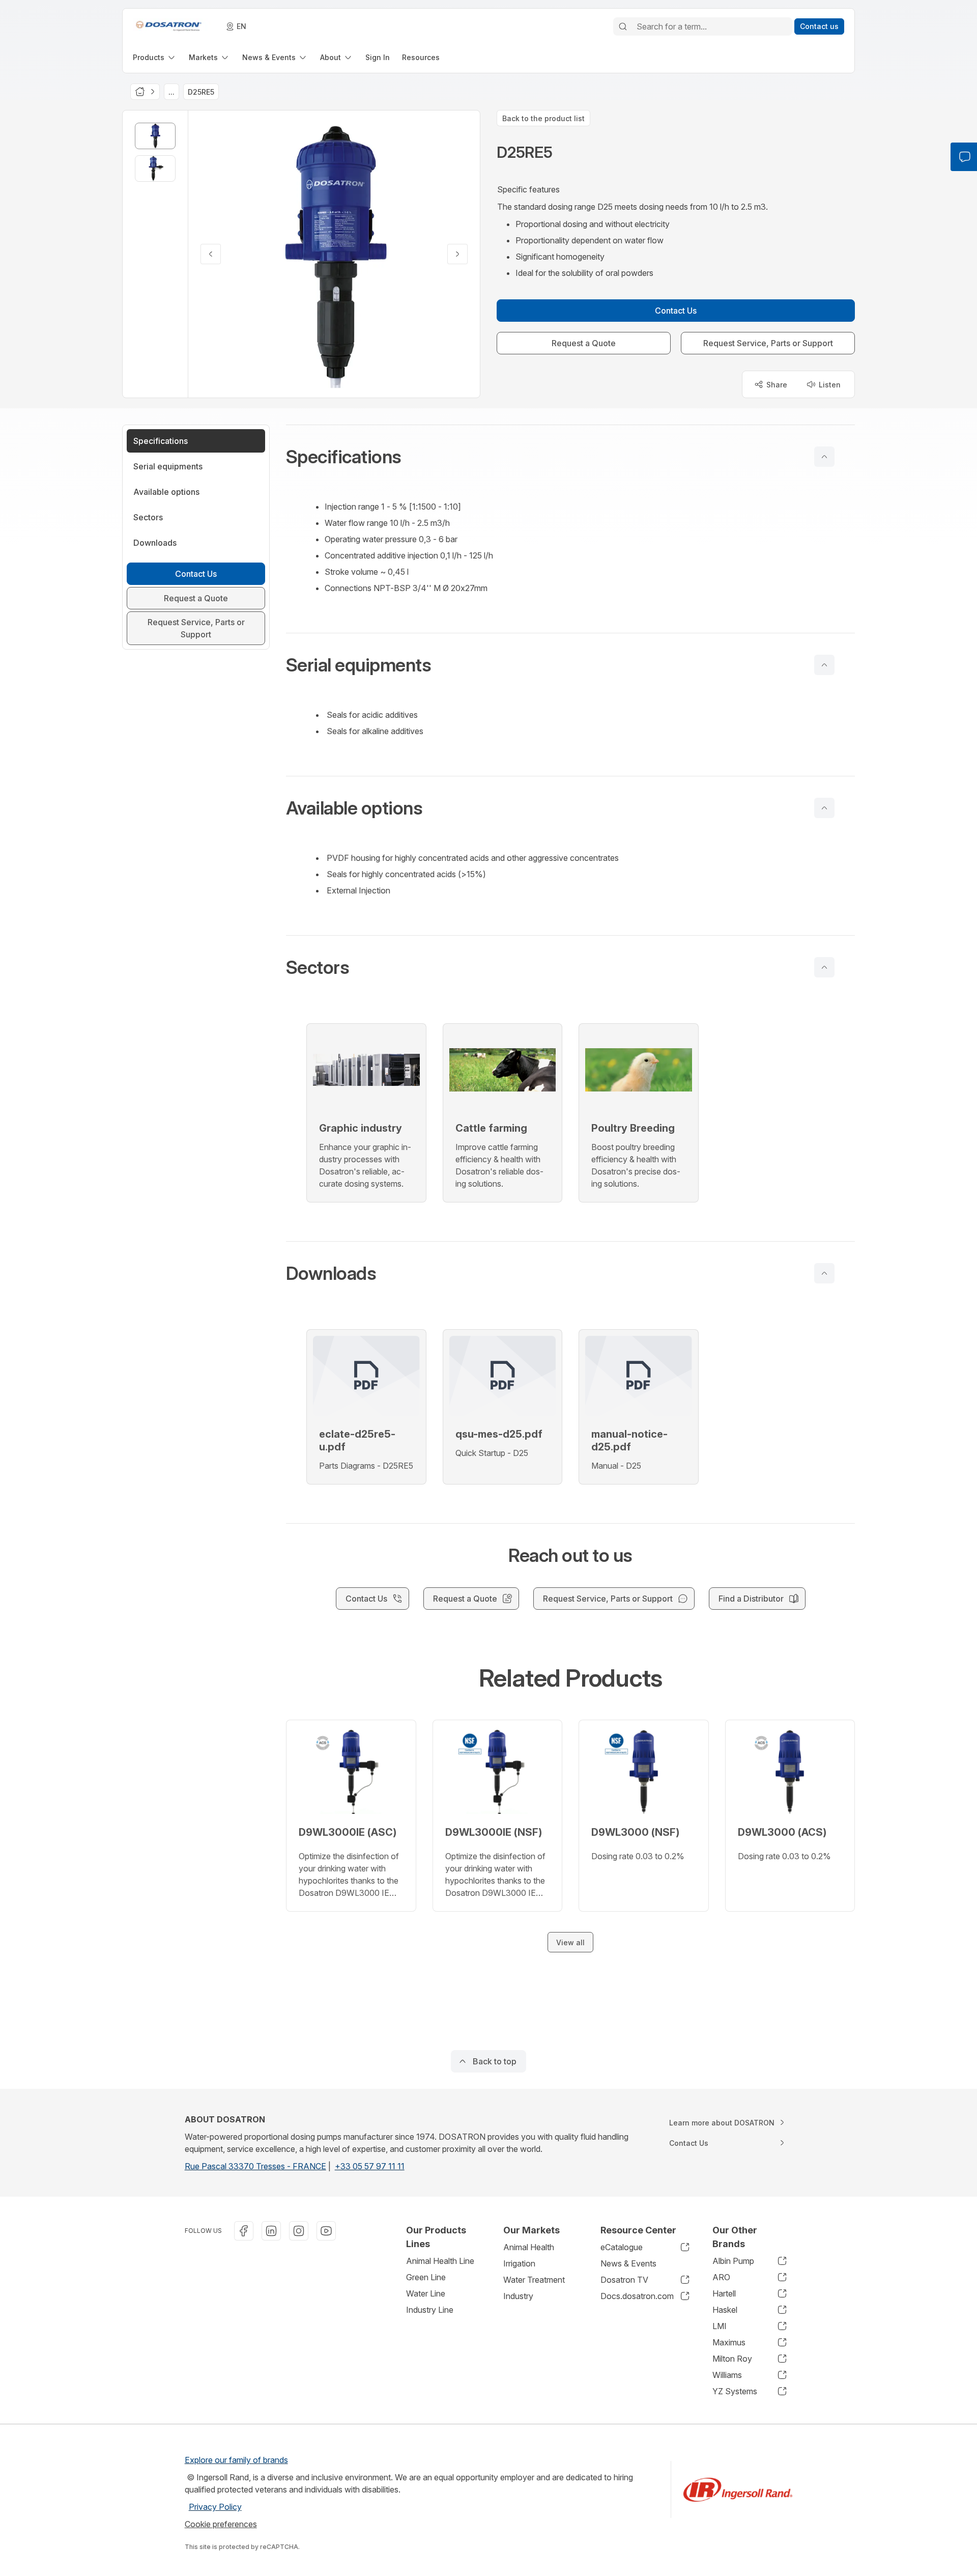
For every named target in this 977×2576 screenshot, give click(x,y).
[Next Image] (457, 254)
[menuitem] (155, 57)
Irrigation (519, 2263)
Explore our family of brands (236, 2460)
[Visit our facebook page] (244, 2231)
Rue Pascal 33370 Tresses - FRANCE (255, 2166)
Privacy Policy (215, 2507)
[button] (570, 457)
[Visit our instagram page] (299, 2231)
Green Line (426, 2277)
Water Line (426, 2293)
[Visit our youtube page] (326, 2231)
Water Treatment (534, 2280)
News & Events (628, 2263)
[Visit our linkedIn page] (271, 2231)
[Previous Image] (211, 254)
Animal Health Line (440, 2261)
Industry (518, 2296)
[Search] (623, 26)
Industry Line (430, 2310)
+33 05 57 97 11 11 (370, 2166)
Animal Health (529, 2247)
